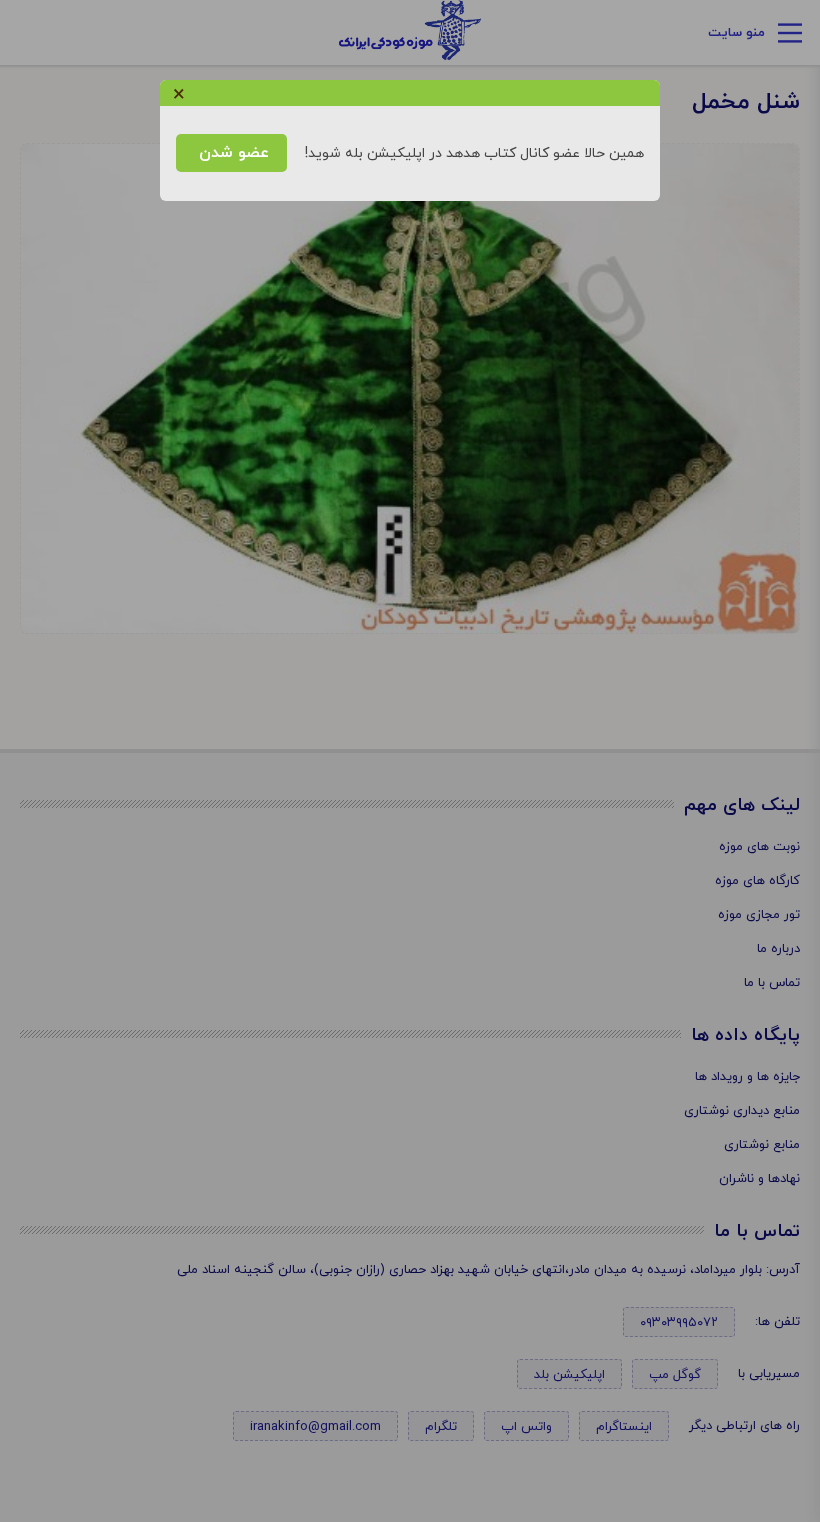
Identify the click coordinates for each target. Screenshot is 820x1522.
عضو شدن (231, 153)
